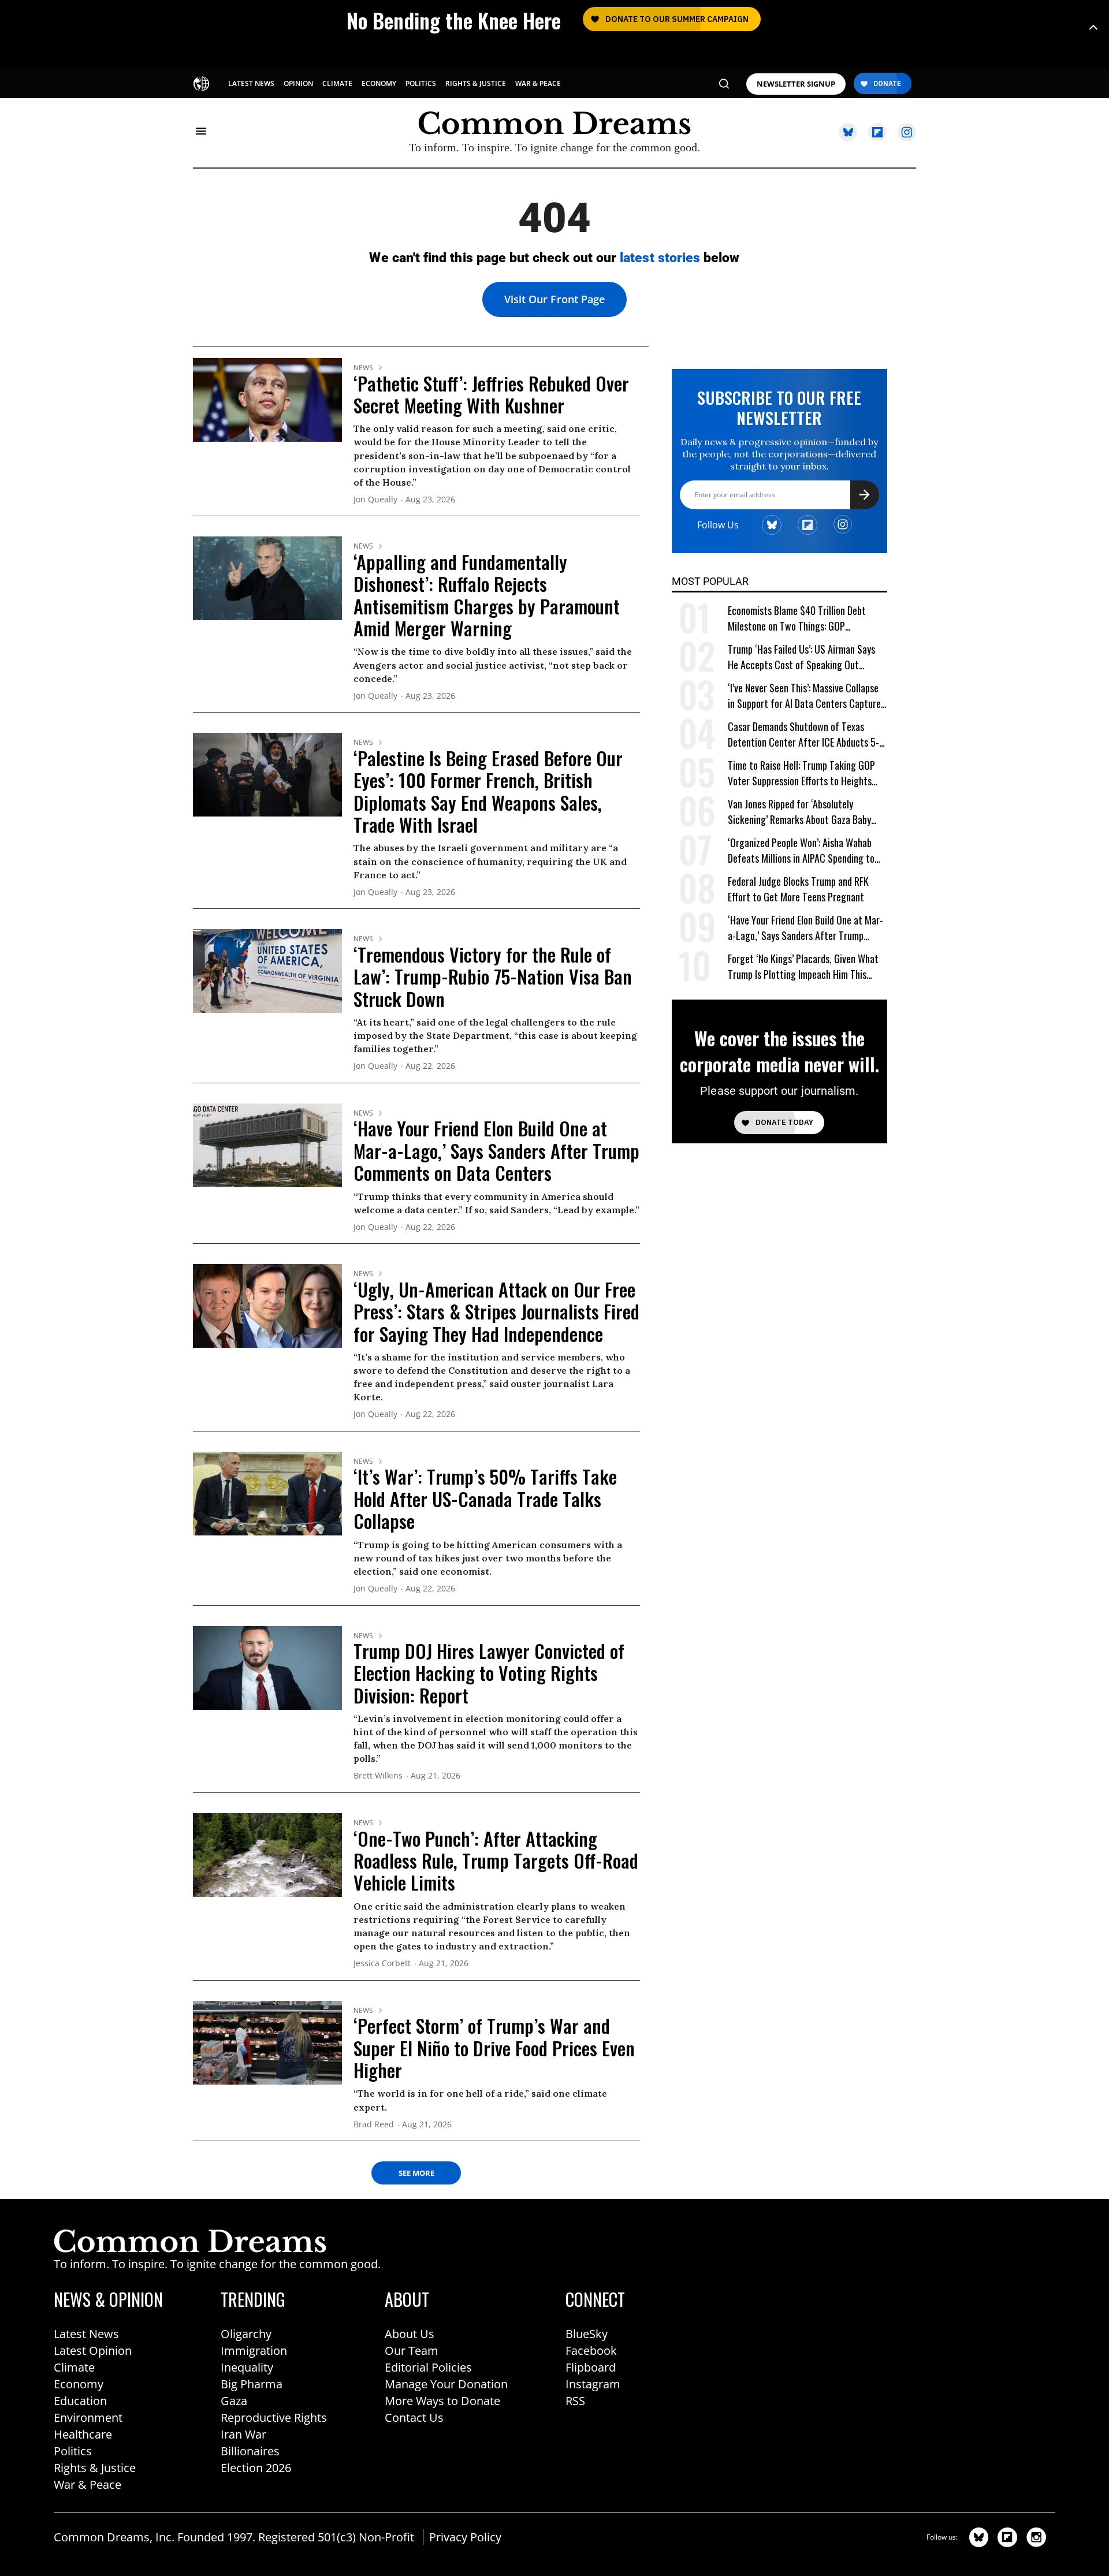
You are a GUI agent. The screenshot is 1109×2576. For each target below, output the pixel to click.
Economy (79, 2384)
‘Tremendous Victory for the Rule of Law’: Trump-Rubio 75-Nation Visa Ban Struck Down (493, 976)
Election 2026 (256, 2468)
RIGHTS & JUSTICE (476, 83)
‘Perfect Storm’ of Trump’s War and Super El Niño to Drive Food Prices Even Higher (494, 2048)
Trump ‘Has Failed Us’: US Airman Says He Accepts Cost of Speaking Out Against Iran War (801, 657)
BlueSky (587, 2334)
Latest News (86, 2334)
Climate (74, 2367)
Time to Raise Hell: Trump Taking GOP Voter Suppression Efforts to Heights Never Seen (801, 773)
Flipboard (591, 2367)
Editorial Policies (428, 2367)
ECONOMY (379, 83)
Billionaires (250, 2451)
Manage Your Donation (446, 2384)
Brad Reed (374, 2125)
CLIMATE (337, 83)
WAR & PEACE (538, 83)
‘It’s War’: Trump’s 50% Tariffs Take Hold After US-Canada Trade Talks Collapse (485, 1498)
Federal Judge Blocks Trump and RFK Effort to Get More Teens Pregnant (798, 889)
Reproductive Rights (274, 2417)
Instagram (593, 2384)
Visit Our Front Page (554, 299)
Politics (73, 2451)
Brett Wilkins (378, 1776)
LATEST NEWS (251, 83)
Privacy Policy (465, 2537)
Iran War (243, 2434)
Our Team (412, 2351)
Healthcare (83, 2434)
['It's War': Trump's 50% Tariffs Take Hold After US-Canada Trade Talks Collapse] (267, 1493)
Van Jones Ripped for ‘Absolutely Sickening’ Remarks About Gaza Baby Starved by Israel (799, 812)
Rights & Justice (95, 2468)
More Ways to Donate (442, 2401)
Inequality (247, 2367)
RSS (575, 2401)
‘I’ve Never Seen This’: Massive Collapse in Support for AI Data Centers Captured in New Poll (807, 696)
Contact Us (414, 2417)
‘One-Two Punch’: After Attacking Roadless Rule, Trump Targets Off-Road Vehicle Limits (496, 1861)
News (363, 368)
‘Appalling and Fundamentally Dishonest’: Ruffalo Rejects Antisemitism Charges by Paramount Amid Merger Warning (487, 595)
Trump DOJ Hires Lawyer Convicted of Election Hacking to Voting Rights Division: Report (489, 1673)
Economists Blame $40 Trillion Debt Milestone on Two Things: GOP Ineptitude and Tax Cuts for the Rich (799, 619)
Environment (88, 2417)
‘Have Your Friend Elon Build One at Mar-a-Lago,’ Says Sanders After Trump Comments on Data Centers (496, 1150)
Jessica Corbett (382, 1964)
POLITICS (421, 83)
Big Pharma (252, 2384)
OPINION (298, 83)
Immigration (254, 2351)
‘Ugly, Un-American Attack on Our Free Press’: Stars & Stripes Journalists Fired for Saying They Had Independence (496, 1311)
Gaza (234, 2401)
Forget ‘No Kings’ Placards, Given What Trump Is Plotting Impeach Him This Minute (803, 967)
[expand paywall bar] (1093, 27)
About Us (410, 2334)
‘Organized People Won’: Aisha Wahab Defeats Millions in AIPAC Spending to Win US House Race (801, 851)
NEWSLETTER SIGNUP (796, 84)
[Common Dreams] (202, 83)
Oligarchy (246, 2334)
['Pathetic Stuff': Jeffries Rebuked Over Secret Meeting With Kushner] (267, 399)
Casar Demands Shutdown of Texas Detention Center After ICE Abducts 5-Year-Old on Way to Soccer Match (803, 735)
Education (80, 2401)
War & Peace (88, 2484)
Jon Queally (375, 500)
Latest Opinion (93, 2351)
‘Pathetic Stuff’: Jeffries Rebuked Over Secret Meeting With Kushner (491, 394)
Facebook (591, 2351)
